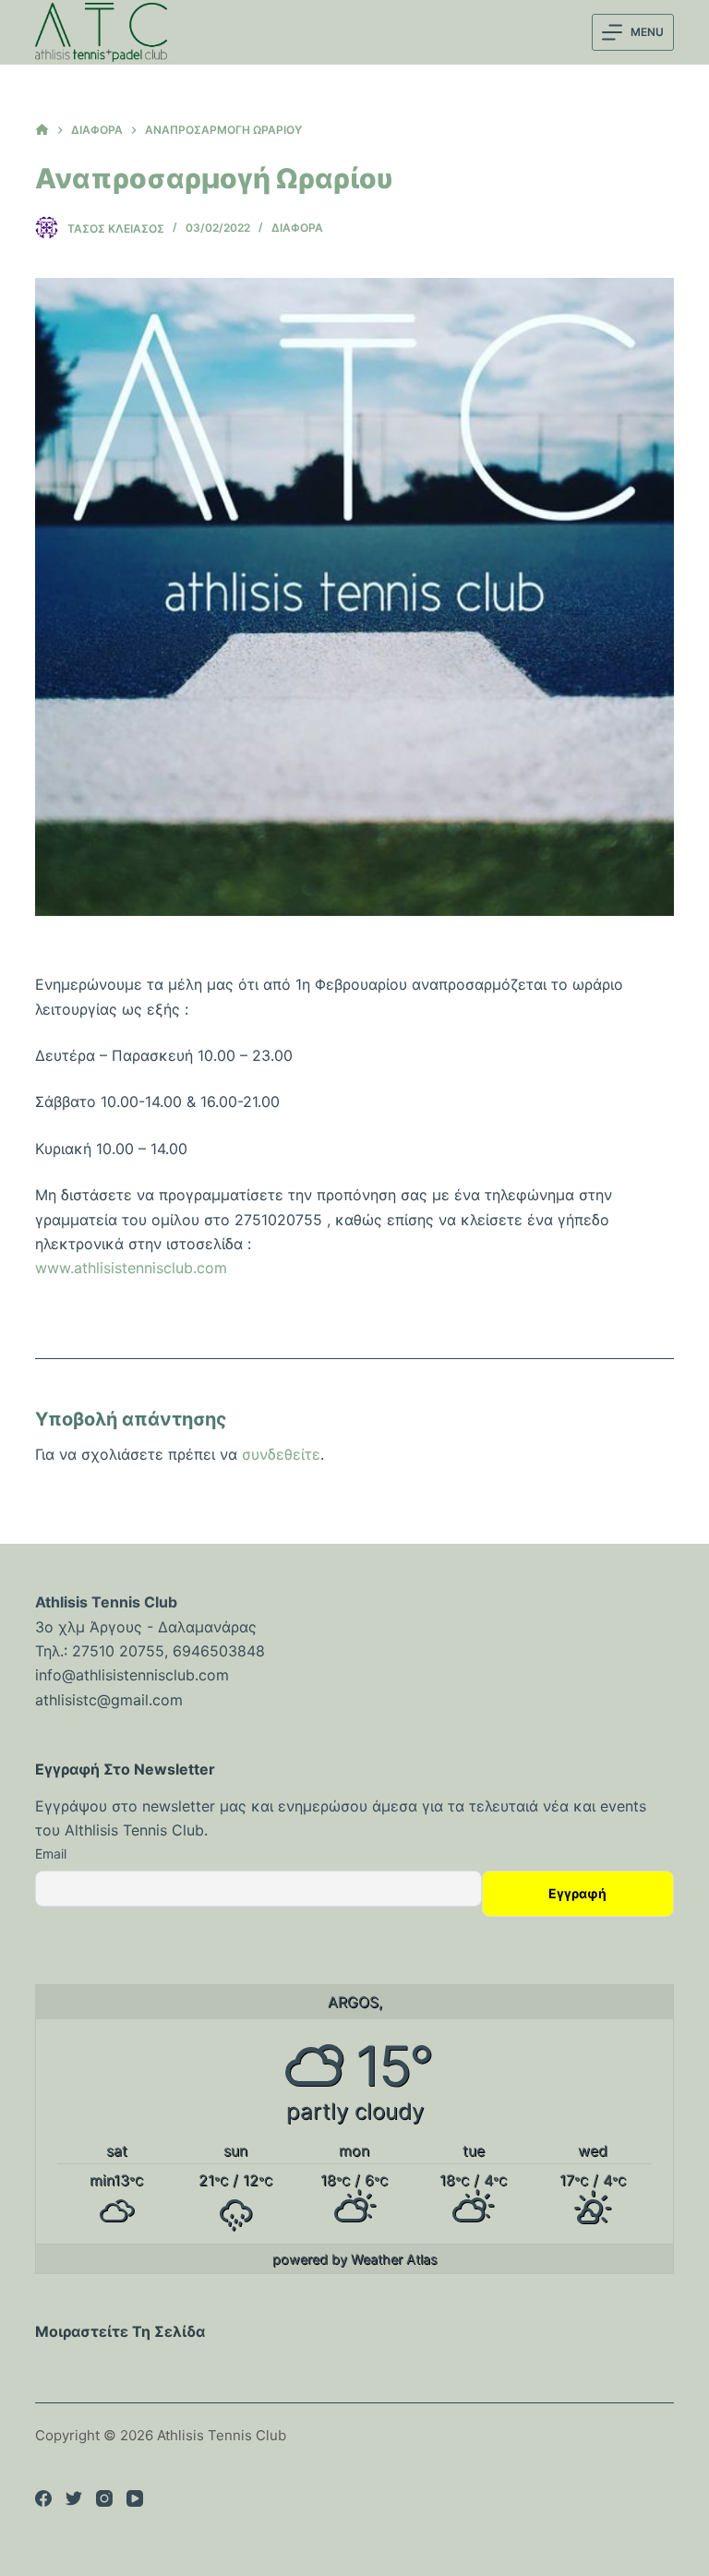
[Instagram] (104, 2498)
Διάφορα (297, 228)
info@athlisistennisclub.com (132, 1675)
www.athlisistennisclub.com (131, 1268)
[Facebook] (43, 2498)
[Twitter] (74, 2498)
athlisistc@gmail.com (109, 1700)
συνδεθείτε (281, 1454)
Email (51, 1854)
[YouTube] (135, 2498)
